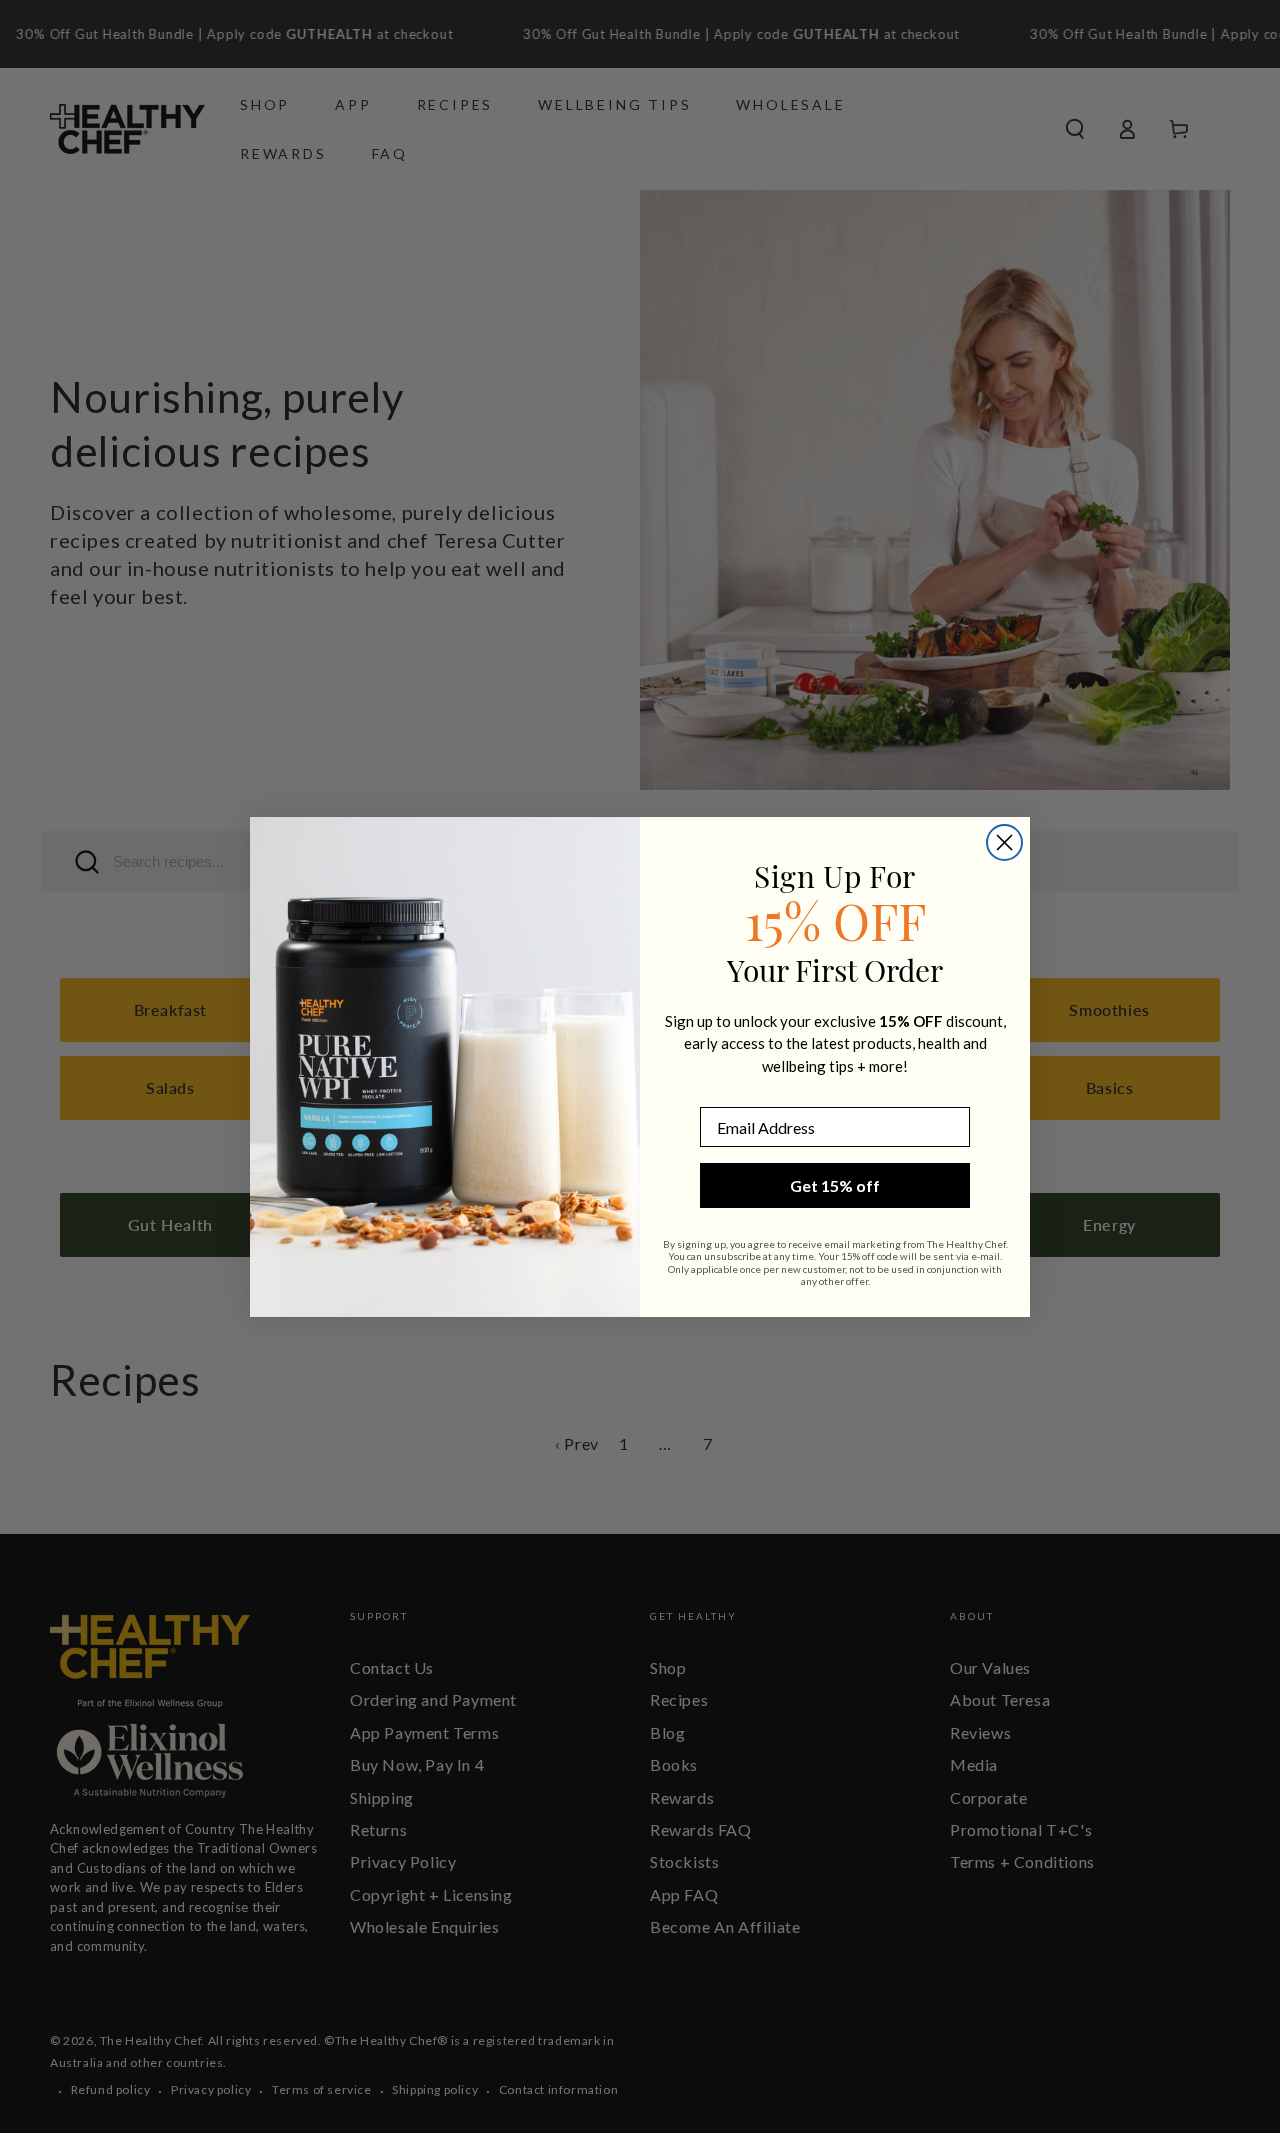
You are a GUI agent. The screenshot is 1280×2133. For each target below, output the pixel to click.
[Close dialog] (1004, 842)
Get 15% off (835, 1185)
